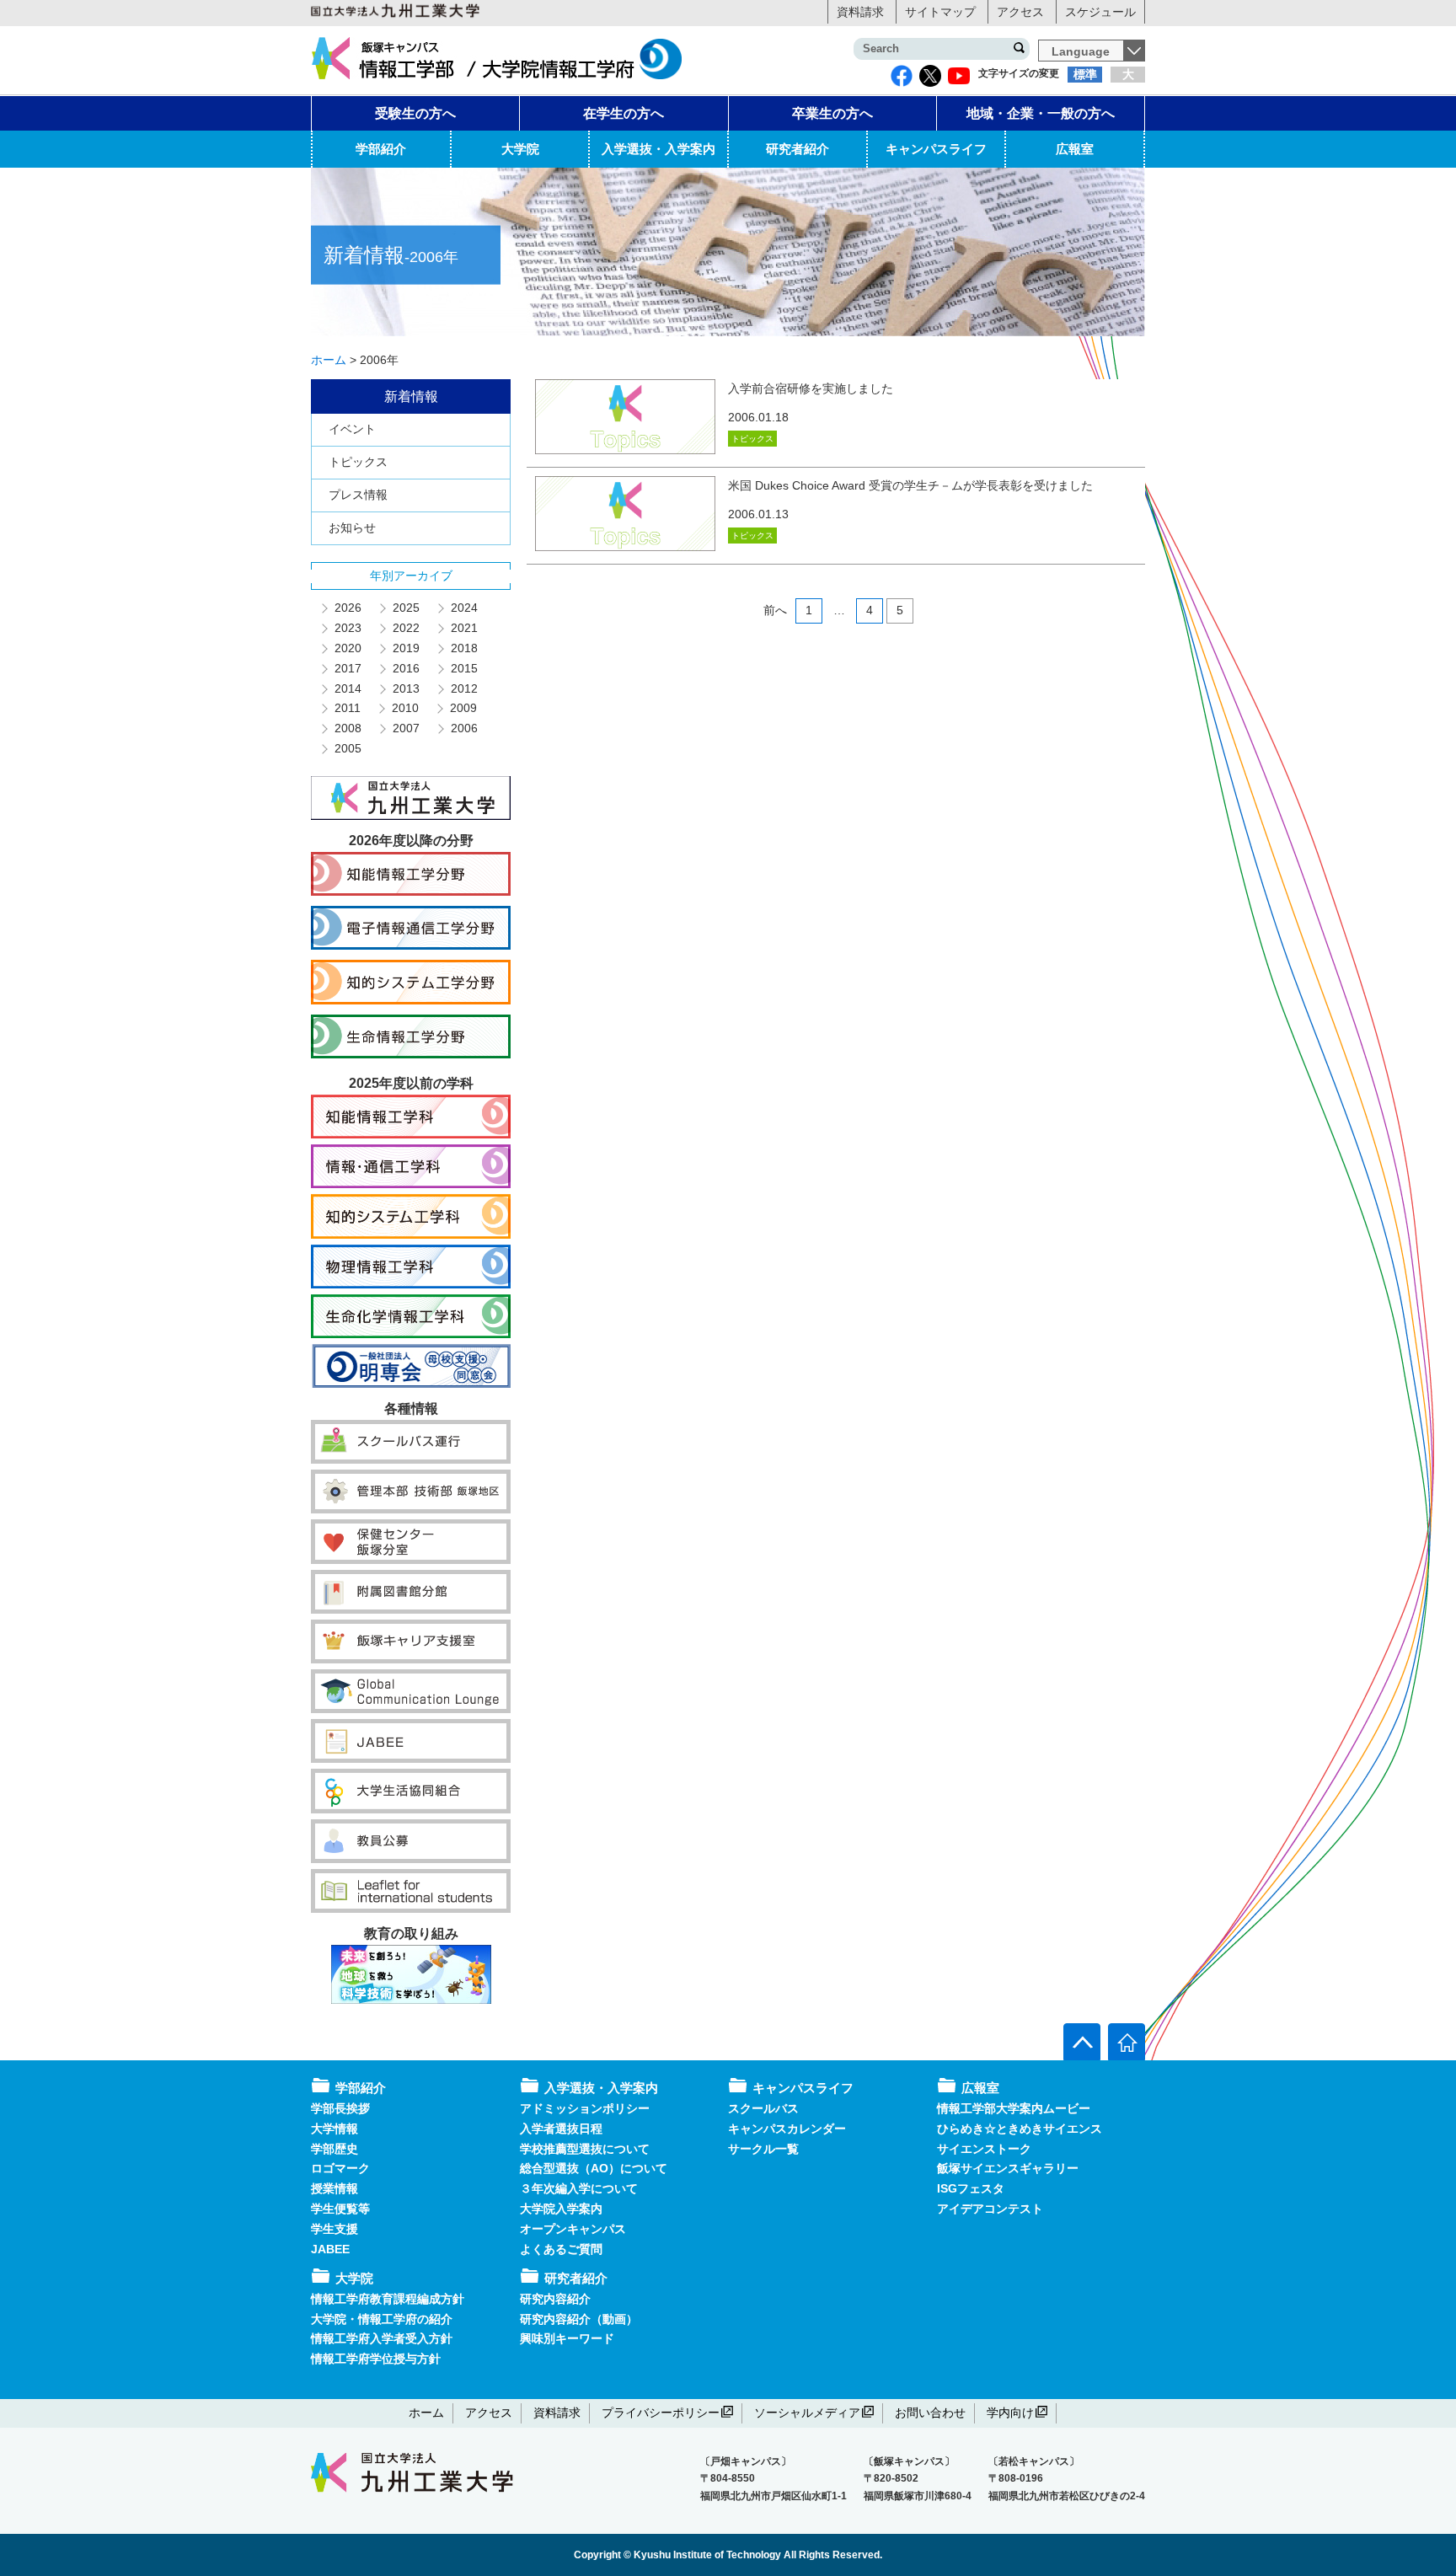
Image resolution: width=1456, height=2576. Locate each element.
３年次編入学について (579, 2188)
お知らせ (352, 528)
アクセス (1020, 12)
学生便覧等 (340, 2209)
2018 (463, 648)
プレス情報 (358, 495)
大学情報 (335, 2129)
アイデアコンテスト (990, 2209)
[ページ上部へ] (1082, 2042)
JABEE (330, 2249)
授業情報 (335, 2188)
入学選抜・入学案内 (658, 149)
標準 (1085, 74)
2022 (405, 628)
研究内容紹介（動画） (579, 2319)
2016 (405, 668)
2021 (463, 628)
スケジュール (1100, 12)
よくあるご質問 (561, 2249)
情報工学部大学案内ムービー (1014, 2108)
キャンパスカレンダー (787, 2129)
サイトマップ (940, 12)
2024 (463, 608)
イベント (352, 429)
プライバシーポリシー (661, 2413)
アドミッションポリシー (585, 2108)
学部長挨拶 (340, 2108)
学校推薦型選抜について (585, 2149)
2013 (405, 688)
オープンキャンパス (573, 2229)
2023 (347, 628)
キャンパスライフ (936, 149)
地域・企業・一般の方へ (1041, 113)
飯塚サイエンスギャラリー (1008, 2168)
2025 (405, 608)
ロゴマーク (340, 2168)
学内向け (1010, 2413)
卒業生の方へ (832, 113)
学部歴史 (335, 2149)
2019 (405, 648)
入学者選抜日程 (561, 2129)
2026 (347, 608)
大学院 (520, 149)
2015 (463, 668)
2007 (405, 728)
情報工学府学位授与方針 (376, 2359)
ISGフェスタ (971, 2188)
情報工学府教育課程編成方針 (388, 2299)
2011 (347, 708)
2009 (463, 708)
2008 (347, 728)
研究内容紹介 (555, 2299)
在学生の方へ (624, 113)
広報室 (1075, 149)
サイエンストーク (984, 2149)
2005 (347, 748)
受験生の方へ (415, 113)
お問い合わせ (930, 2413)
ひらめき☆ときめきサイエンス (1020, 2129)
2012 (463, 688)
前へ (775, 610)
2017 (347, 668)
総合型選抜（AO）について (594, 2168)
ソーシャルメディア (807, 2413)
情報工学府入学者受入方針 (382, 2338)
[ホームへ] (1127, 2042)
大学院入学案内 (561, 2209)
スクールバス (763, 2108)
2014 (347, 688)
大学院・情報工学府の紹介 (382, 2319)
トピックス (358, 462)
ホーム (426, 2413)
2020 (347, 648)
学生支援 (335, 2229)
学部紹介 (381, 149)
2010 (404, 708)
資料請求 (860, 12)
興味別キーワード (567, 2338)
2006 (463, 728)
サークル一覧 (763, 2149)
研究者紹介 (798, 149)
